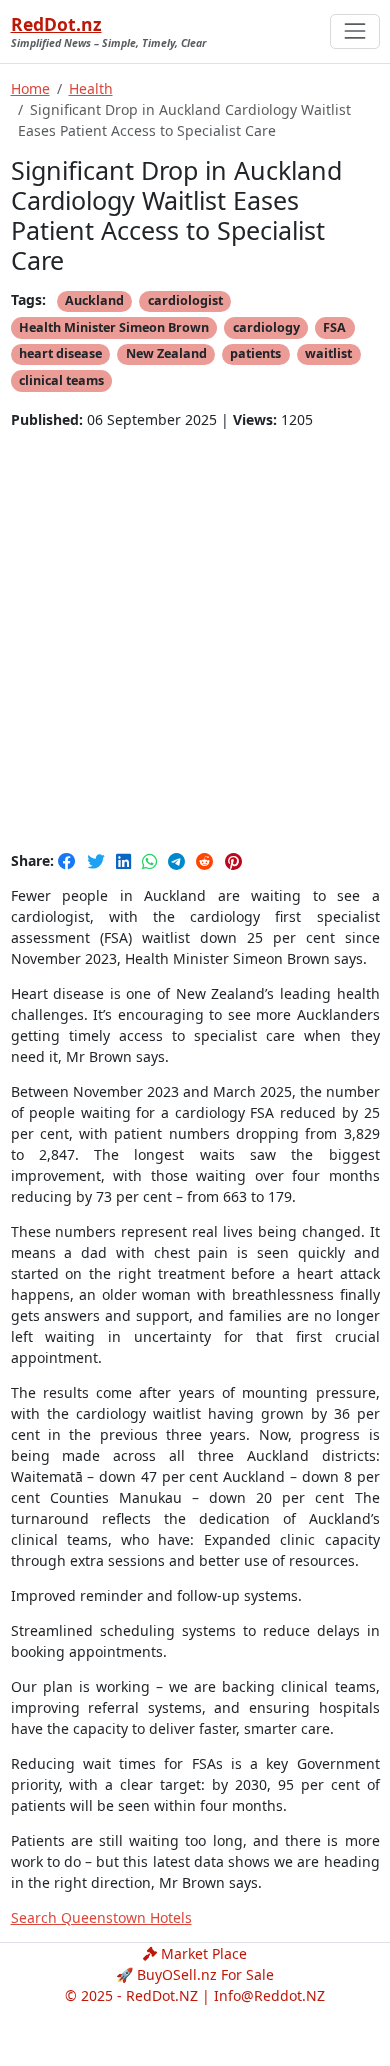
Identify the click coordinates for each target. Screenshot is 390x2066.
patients (255, 353)
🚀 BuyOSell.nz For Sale (195, 1974)
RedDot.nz (56, 24)
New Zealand (166, 353)
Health (91, 88)
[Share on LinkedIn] (125, 860)
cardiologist (185, 300)
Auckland (94, 300)
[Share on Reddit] (207, 860)
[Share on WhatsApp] (151, 860)
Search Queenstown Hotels (101, 1917)
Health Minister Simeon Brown (114, 327)
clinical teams (61, 380)
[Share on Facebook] (69, 860)
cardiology (266, 327)
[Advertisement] (195, 639)
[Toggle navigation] (354, 31)
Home (30, 88)
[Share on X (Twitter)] (98, 860)
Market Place (202, 1953)
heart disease (60, 353)
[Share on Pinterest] (233, 860)
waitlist (328, 353)
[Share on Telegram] (178, 860)
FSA (334, 327)
